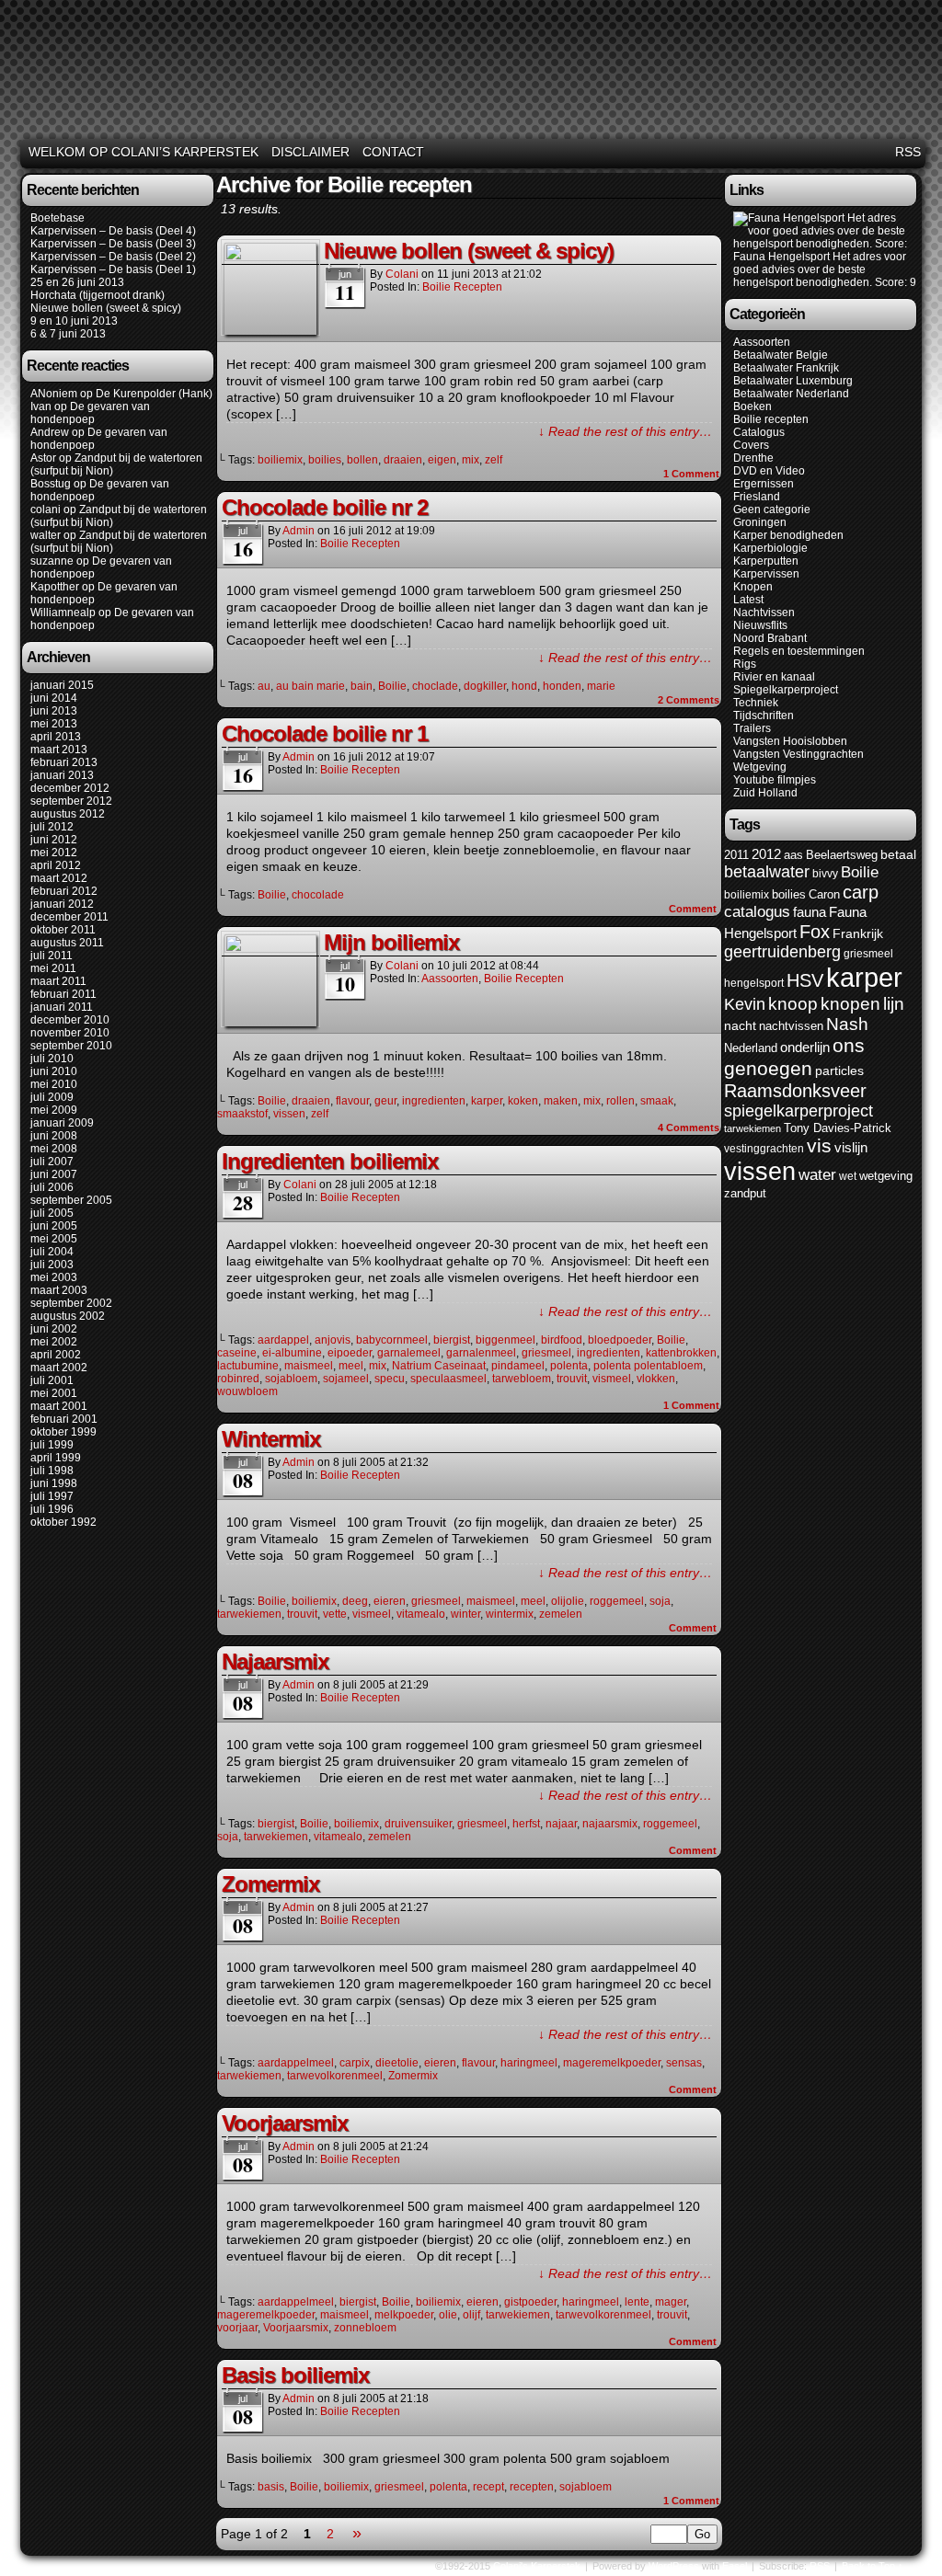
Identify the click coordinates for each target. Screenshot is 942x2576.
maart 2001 (59, 1406)
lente (637, 2302)
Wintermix (271, 1439)
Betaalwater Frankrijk (786, 368)
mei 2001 (54, 1393)
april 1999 (56, 1458)
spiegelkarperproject (798, 1111)
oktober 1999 (63, 1432)
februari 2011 (63, 994)
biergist (452, 1340)
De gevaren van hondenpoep (90, 413)
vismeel (612, 1379)
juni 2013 (54, 711)
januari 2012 (62, 904)
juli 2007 (52, 1162)
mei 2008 (54, 1149)
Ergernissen (764, 484)
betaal (898, 855)
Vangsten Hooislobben (790, 741)
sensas (684, 2063)
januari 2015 (62, 685)
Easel (735, 2566)
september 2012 (71, 801)
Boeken (752, 406)
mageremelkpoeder (612, 2063)
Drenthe (753, 458)
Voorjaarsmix (285, 2123)
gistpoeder (530, 2302)
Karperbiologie (770, 548)
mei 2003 (54, 1277)
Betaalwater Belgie (781, 355)
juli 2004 (52, 1252)
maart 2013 (59, 750)
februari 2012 (64, 891)
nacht (740, 1026)
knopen (850, 1004)
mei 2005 (54, 1239)
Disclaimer (310, 152)
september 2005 (71, 1200)
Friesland (757, 497)
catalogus (757, 912)
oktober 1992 (63, 1522)
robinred (238, 1379)
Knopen (753, 587)
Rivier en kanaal (774, 677)
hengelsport (754, 983)
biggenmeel (505, 1340)
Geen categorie (772, 509)
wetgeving (886, 1176)
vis (819, 1146)
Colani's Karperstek (474, 72)
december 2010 (70, 1020)
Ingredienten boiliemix (330, 1161)
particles (839, 1071)
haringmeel (529, 2063)
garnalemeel (409, 1353)
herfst (526, 1824)
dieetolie (397, 2063)
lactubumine (248, 1366)
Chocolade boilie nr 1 (325, 733)
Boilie (392, 686)
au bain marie (310, 686)
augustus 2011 (67, 943)
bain (362, 686)
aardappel (283, 1340)
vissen (289, 1114)
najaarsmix (610, 1824)
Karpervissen (766, 574)
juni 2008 (54, 1136)
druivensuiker (418, 1824)
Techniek (756, 703)
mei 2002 (54, 1342)
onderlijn (805, 1048)
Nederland (751, 1048)
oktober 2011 (63, 930)
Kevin (745, 1004)
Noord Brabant (770, 638)
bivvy (825, 874)
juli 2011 (52, 956)
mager (671, 2302)
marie (601, 686)
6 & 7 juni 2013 (68, 334)
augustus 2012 (68, 814)
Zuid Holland (765, 793)
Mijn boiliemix (391, 942)
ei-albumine (292, 1353)
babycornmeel (392, 1340)
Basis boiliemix (295, 2375)
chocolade (318, 895)
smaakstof (242, 1114)
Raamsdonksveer (795, 1091)
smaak (657, 1101)
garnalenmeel (481, 1353)
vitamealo (421, 1614)
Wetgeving (760, 767)
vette (335, 1614)
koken (523, 1101)
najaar (561, 1824)
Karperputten (766, 561)
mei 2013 (54, 724)
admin (299, 531)
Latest (748, 600)
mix (471, 460)
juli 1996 (52, 1509)
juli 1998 (52, 1471)
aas (793, 855)
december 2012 (70, 788)
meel (351, 1366)
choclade (435, 686)
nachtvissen (791, 1026)
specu (390, 1379)
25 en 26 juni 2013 (77, 282)
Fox (815, 932)
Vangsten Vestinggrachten (798, 754)
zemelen (561, 1614)
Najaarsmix (275, 1661)
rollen (620, 1101)
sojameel (346, 1379)
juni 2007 (54, 1174)
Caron (824, 894)
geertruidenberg (782, 952)
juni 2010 (54, 1071)
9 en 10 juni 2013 (74, 321)
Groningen (760, 522)
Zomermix (270, 1884)
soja (660, 1601)
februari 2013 (64, 762)
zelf (494, 460)
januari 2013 (62, 775)
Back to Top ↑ (873, 2566)
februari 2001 (64, 1419)
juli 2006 (52, 1187)
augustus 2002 (68, 1316)
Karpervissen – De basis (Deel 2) (113, 257)
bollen (362, 460)
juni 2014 (54, 698)
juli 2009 (52, 1097)
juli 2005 (52, 1213)
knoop (793, 1003)
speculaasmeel (448, 1379)
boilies (325, 460)
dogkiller (485, 686)
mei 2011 (53, 968)
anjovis (333, 1340)
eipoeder (350, 1353)
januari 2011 (62, 1007)
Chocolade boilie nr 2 (325, 507)
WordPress (674, 2566)
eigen (442, 460)
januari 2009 (62, 1123)
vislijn (851, 1148)
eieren (390, 1601)
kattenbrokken (681, 1353)
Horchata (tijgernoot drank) (98, 295)
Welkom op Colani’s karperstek (144, 152)
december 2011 (69, 917)
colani (46, 509)
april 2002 (56, 1355)
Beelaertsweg (842, 855)
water (817, 1175)
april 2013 (56, 737)
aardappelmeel (296, 2063)
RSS (908, 152)
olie (448, 2315)
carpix (355, 2063)
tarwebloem (522, 1379)
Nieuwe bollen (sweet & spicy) (106, 308)
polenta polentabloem (648, 1366)
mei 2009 (54, 1110)
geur (385, 1101)
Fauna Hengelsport (781, 257)
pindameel (518, 1366)
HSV (805, 980)
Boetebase (57, 218)
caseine (237, 1353)
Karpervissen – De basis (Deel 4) (113, 231)
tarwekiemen (249, 1614)
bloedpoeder (620, 1340)
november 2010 (70, 1033)
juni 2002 (54, 1329)
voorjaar (237, 2328)
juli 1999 (52, 1445)
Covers (751, 445)
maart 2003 (59, 1290)
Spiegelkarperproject (786, 690)
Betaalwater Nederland (791, 394)
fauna (810, 912)
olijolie (568, 1601)
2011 (736, 855)
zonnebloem (365, 2328)
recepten (532, 2487)
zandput (745, 1193)
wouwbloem (247, 1391)
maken (561, 1101)
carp (861, 892)
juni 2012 (54, 840)
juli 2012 (52, 827)
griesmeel (546, 1353)
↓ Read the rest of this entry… (625, 431)
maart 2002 (59, 1368)
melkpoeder (404, 2315)
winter (465, 1614)
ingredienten (434, 1101)
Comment (691, 474)
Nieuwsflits (760, 625)
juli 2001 (52, 1380)
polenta (569, 1366)
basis (271, 2487)
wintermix (510, 1614)
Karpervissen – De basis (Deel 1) (113, 269)
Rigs (745, 664)
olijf (471, 2315)
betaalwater (767, 872)
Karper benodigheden (788, 535)
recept (488, 2487)
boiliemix (280, 460)
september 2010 (71, 1046)
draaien (403, 460)
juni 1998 (54, 1483)
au (264, 686)
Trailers (752, 728)
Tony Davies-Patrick (838, 1128)
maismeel (309, 1366)
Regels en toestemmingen (799, 651)
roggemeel (617, 1601)
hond (524, 686)
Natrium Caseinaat (439, 1366)
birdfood (562, 1340)
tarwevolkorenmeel (335, 2076)
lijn (894, 1004)
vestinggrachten (764, 1149)
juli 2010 (52, 1059)
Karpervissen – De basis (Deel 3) (113, 244)
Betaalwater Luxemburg (793, 381)
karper (487, 1101)
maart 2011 (58, 981)
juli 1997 (52, 1496)
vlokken (656, 1379)
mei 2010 (54, 1084)
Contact (393, 152)
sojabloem (291, 1379)
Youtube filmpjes (775, 780)
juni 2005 (54, 1226)
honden (562, 686)
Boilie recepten (462, 287)
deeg (355, 1601)
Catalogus (759, 432)
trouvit (572, 1379)
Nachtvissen (764, 613)
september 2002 (71, 1303)
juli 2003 (52, 1265)
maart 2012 (59, 878)
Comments (689, 700)
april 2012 (56, 865)
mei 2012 (54, 853)
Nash (847, 1024)
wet (848, 1176)
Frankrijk (858, 934)
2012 (766, 854)
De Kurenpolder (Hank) (154, 394)
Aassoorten (450, 979)
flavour (352, 1101)
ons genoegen (794, 1057)
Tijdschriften (764, 716)
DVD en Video (769, 471)
